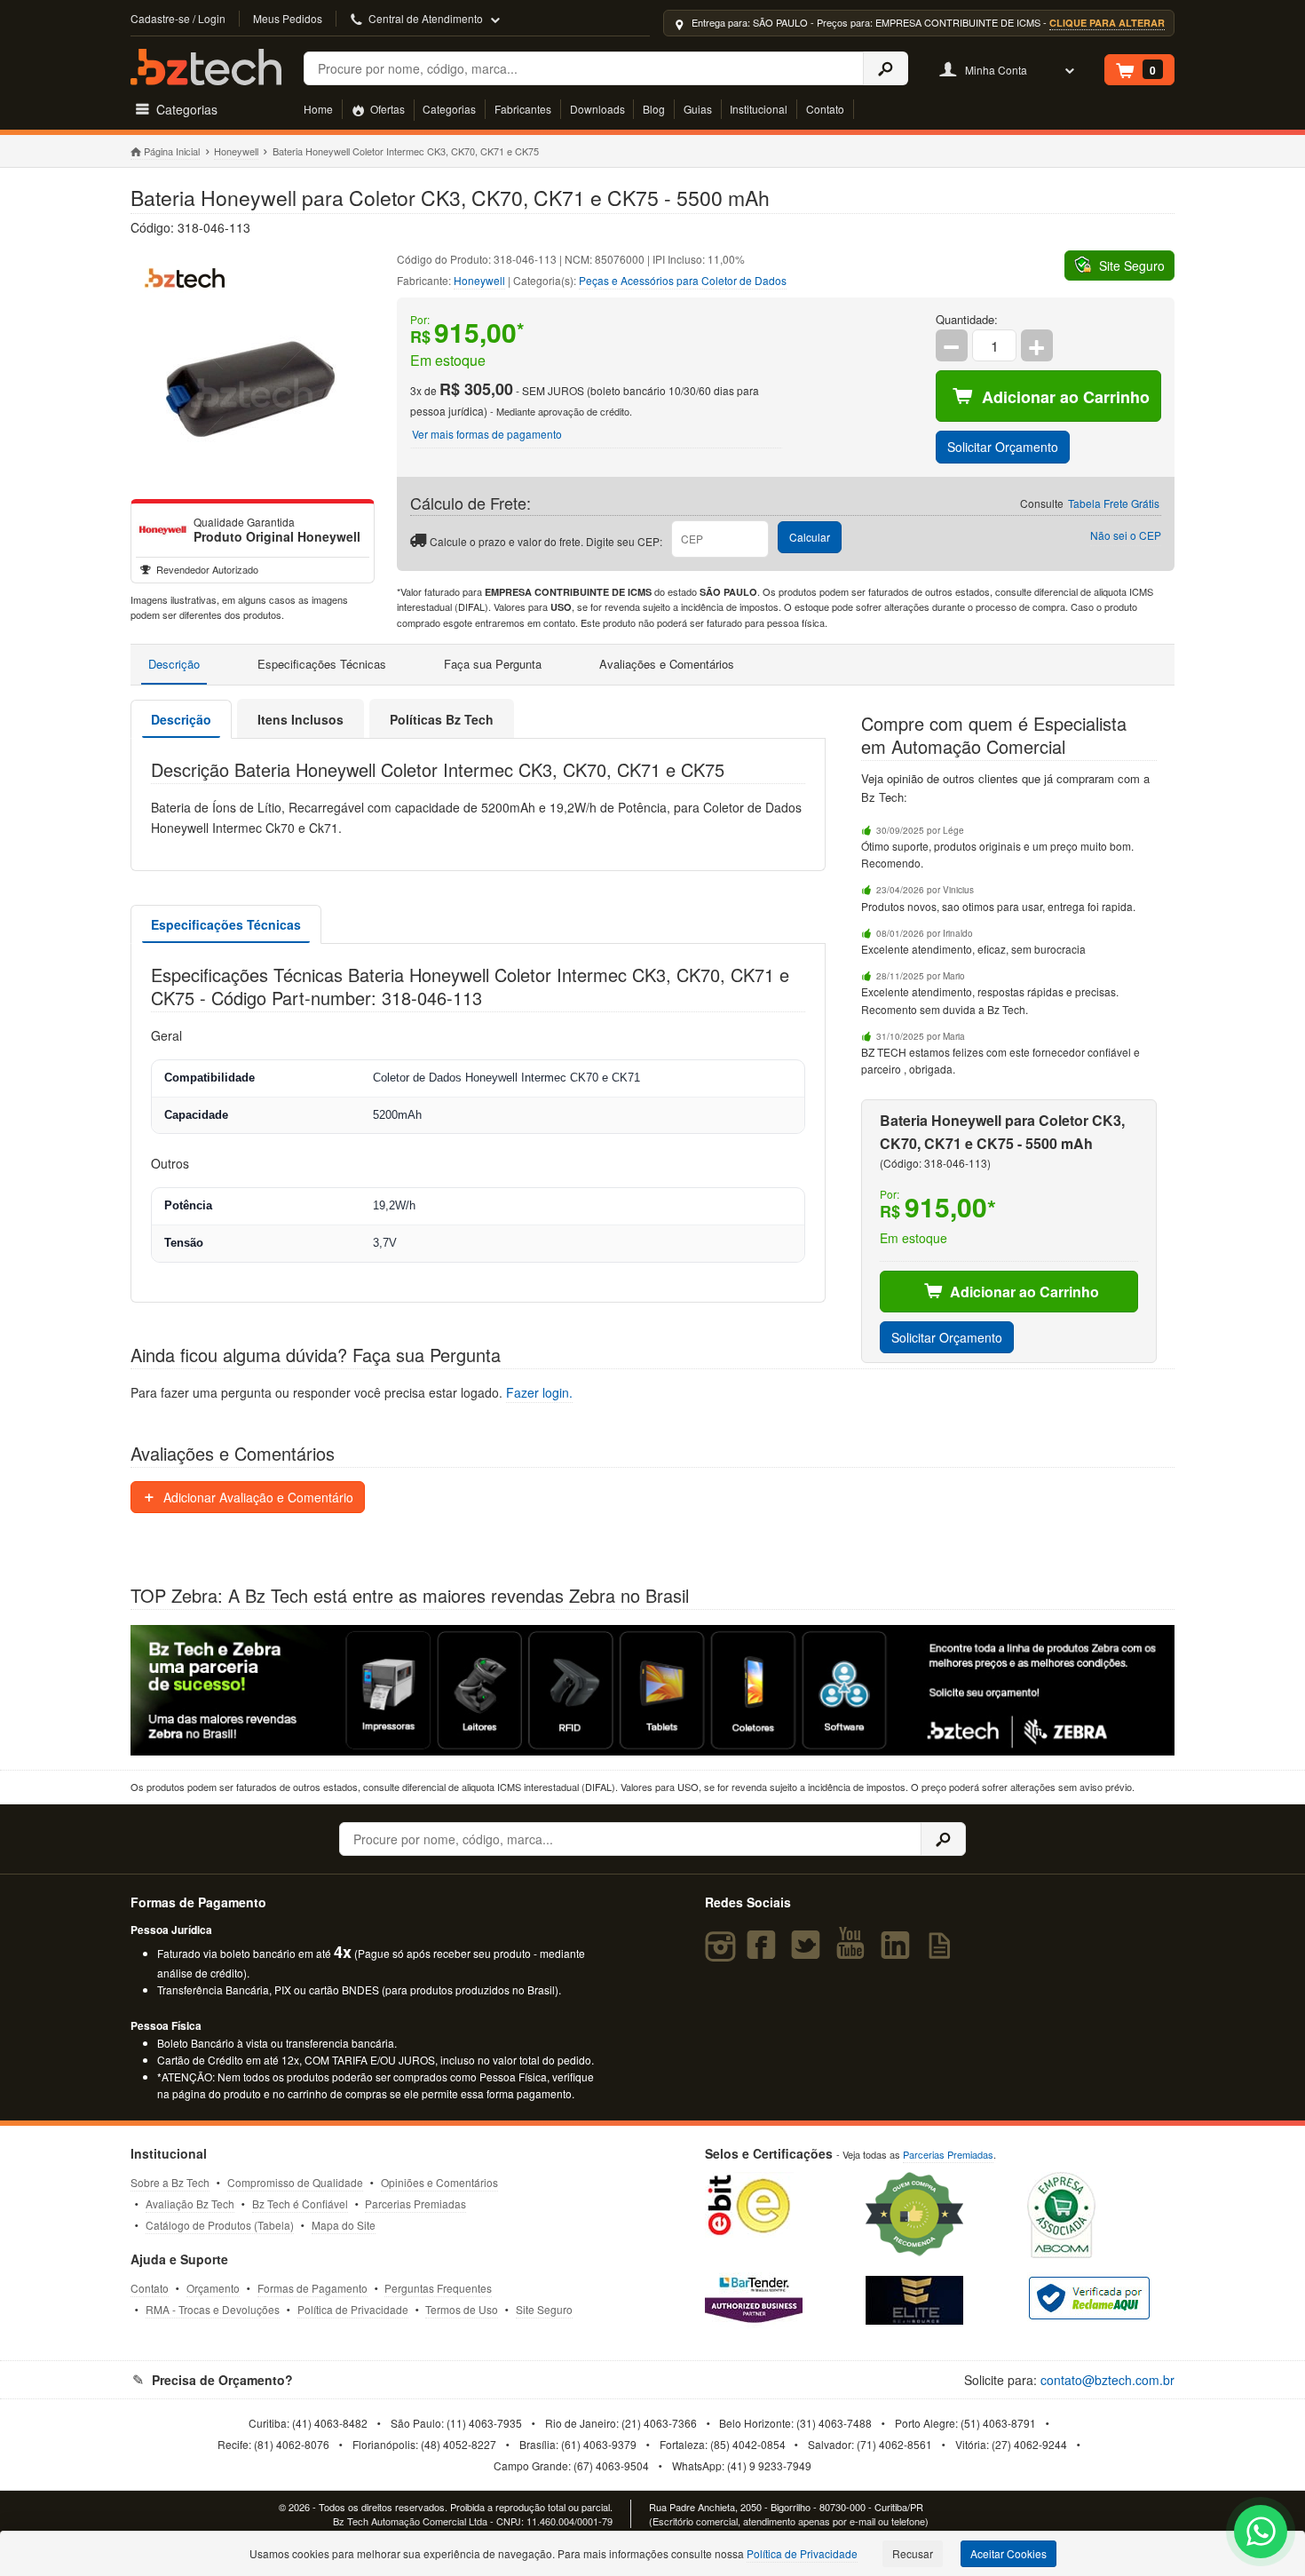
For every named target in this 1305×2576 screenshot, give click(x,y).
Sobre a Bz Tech (170, 2182)
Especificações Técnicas (322, 664)
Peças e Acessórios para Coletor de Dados (683, 280)
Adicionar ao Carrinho (1066, 397)
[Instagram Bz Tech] (723, 1953)
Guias (698, 109)
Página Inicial (172, 151)
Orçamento (213, 2288)
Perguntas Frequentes (438, 2288)
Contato (825, 109)
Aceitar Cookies (1008, 2553)
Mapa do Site (344, 2225)
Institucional (759, 109)
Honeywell (236, 151)
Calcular (810, 537)
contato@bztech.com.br (1107, 2380)
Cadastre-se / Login (178, 18)
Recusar (913, 2553)
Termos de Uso (462, 2309)
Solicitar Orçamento (1003, 447)
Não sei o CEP (1126, 535)
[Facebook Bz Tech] (764, 1953)
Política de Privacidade (353, 2309)
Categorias (449, 109)
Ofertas (386, 109)
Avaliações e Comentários (667, 664)
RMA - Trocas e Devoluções (213, 2309)
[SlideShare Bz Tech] (943, 1953)
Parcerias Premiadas (415, 2203)
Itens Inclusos (301, 719)
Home (318, 109)
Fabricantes (523, 109)
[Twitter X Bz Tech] (810, 1953)
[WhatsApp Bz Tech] (1261, 2534)
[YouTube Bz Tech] (854, 1953)
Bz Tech (206, 67)
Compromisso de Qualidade (295, 2182)
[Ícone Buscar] (886, 68)
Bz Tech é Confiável (300, 2203)
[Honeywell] (162, 530)
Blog (654, 109)
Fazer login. (539, 1392)
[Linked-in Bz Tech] (899, 1953)
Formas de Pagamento (312, 2288)
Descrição (174, 664)
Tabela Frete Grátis (1114, 503)
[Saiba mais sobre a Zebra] (652, 1690)
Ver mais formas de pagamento (487, 434)
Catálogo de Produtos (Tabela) (220, 2225)
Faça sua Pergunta (493, 664)
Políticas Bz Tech (442, 719)
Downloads (597, 109)
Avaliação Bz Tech (190, 2203)
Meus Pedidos (288, 18)
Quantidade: (967, 319)
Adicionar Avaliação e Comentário (257, 1497)
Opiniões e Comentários (439, 2182)
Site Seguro (544, 2309)
